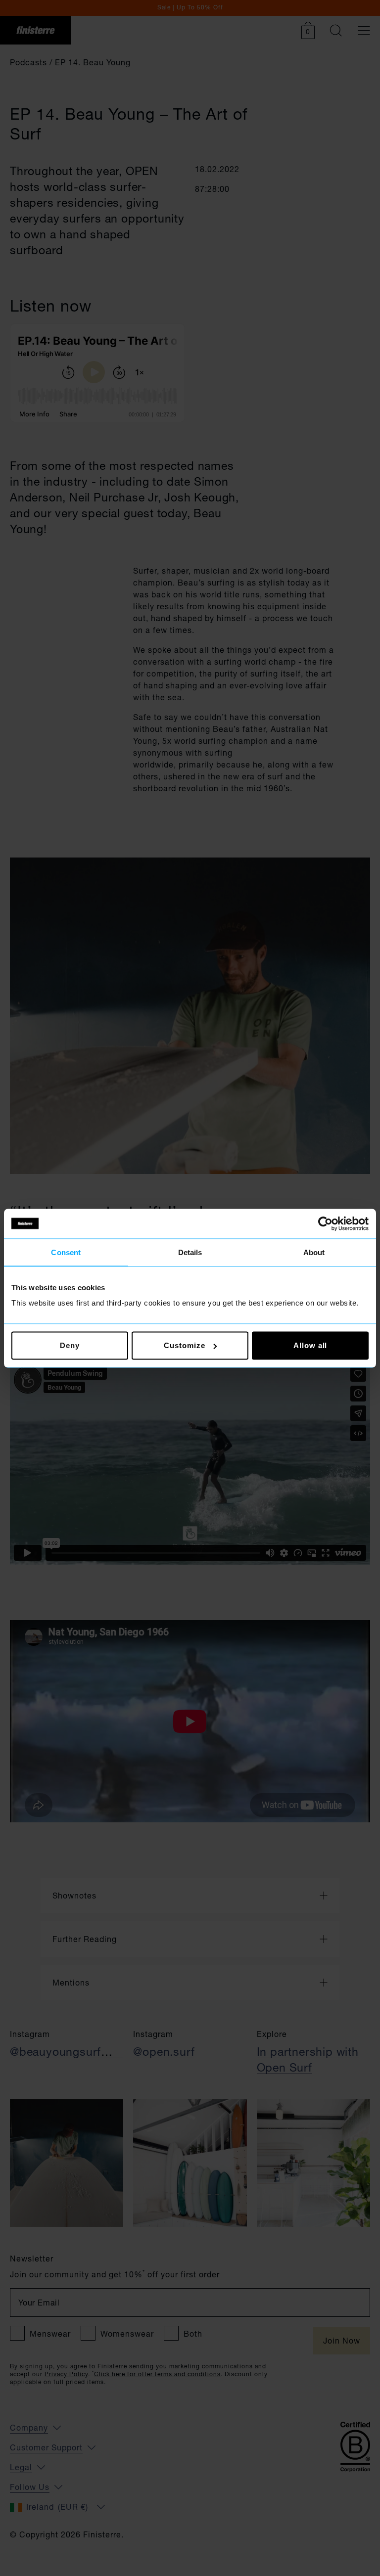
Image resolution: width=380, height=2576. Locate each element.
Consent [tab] (66, 1252)
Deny (70, 1345)
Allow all (310, 1345)
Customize (184, 1345)
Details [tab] (190, 1252)
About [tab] (314, 1252)
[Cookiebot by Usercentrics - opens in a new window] (325, 1223)
